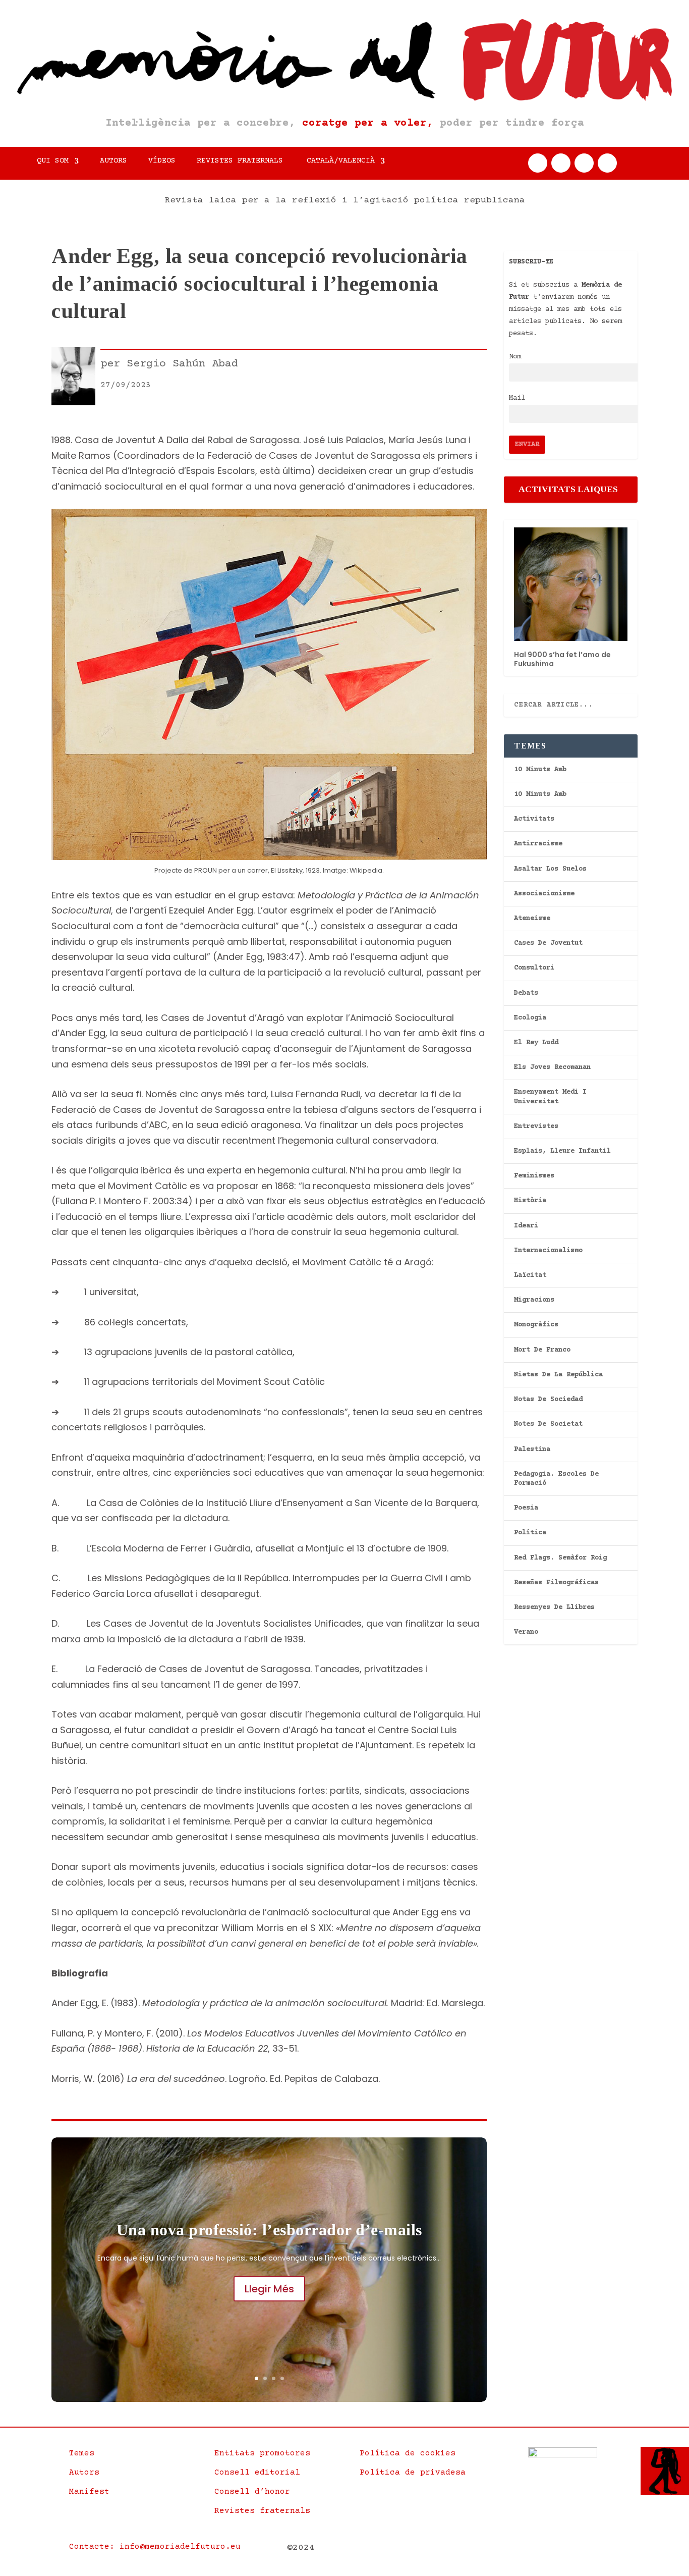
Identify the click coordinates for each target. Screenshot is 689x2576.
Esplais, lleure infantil (562, 1151)
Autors (113, 161)
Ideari (526, 1226)
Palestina (532, 1450)
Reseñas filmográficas (556, 1583)
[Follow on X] (561, 163)
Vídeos (162, 161)
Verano (526, 1632)
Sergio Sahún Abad (182, 364)
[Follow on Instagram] (584, 163)
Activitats (534, 819)
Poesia (526, 1508)
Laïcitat (530, 1275)
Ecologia (530, 1018)
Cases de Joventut (548, 943)
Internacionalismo (548, 1251)
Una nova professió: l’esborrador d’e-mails (269, 2230)
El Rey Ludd (536, 1043)
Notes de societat (548, 1424)
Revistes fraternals (240, 161)
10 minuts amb (540, 770)
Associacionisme (544, 894)
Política (530, 1533)
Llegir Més (269, 2289)
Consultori (534, 968)
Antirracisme (538, 844)
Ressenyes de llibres (554, 1607)
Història (530, 1201)
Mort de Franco (542, 1350)
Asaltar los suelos (550, 869)
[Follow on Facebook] (538, 163)
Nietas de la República (558, 1375)
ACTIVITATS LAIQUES (568, 489)
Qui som (53, 161)
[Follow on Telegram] (607, 163)
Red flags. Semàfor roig (560, 1558)
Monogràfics (536, 1325)
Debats (526, 993)
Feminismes (534, 1176)
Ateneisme (532, 919)
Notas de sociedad (548, 1400)
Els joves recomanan (552, 1067)
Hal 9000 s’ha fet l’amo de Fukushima (562, 659)
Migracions (534, 1300)
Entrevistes (536, 1126)
